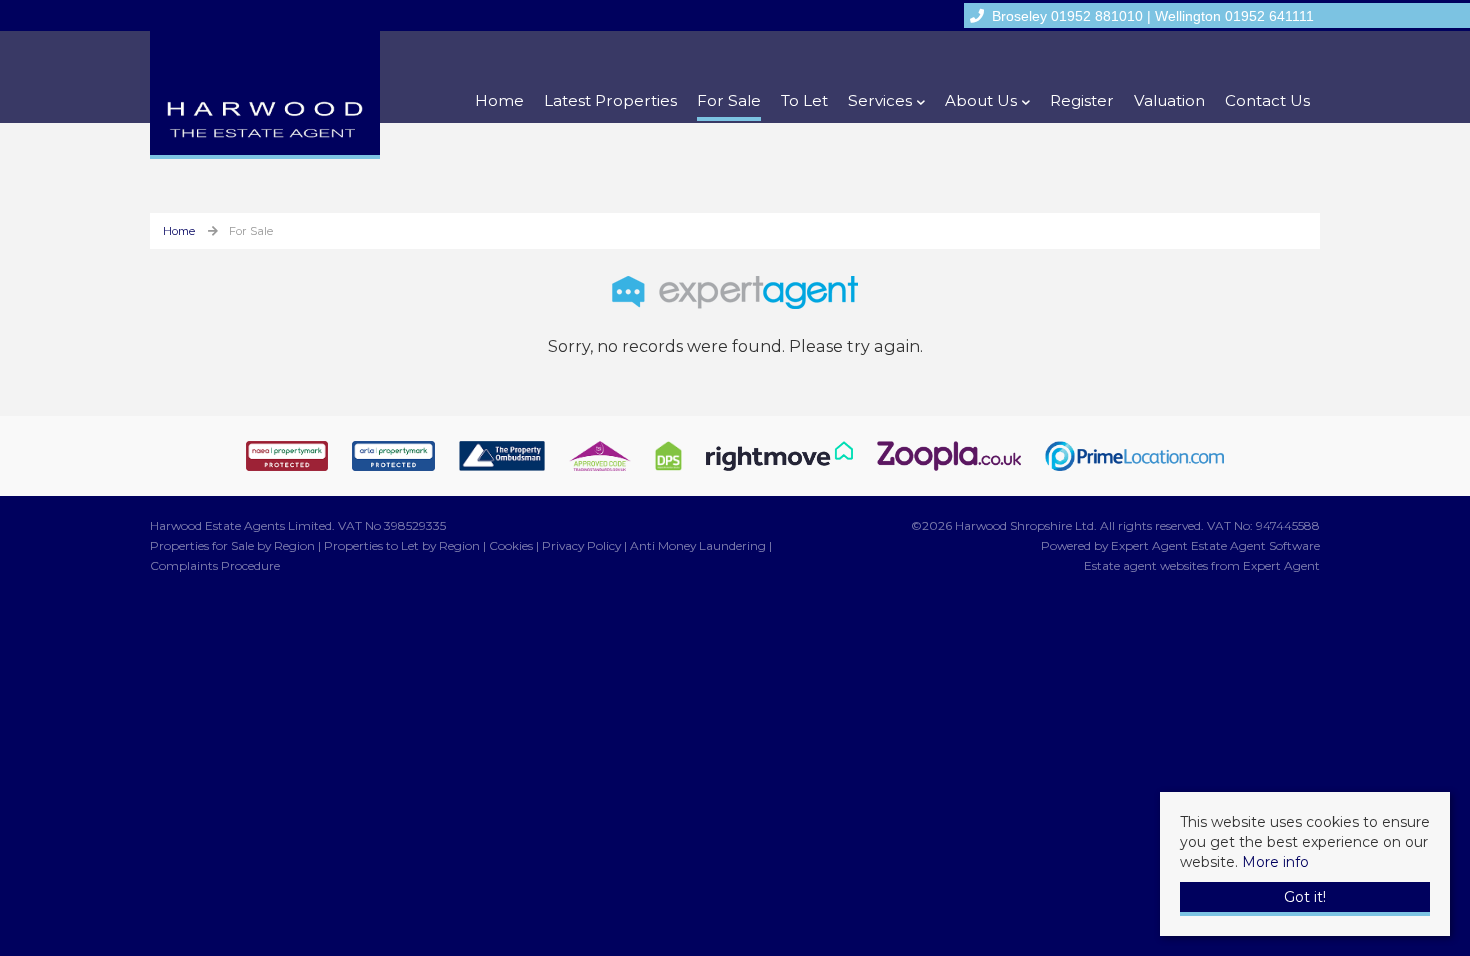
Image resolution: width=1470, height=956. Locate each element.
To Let (804, 100)
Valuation (1169, 100)
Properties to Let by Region (402, 545)
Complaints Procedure (215, 565)
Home (499, 100)
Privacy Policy (581, 545)
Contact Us (1267, 100)
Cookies (511, 545)
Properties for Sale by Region (232, 545)
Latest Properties (610, 100)
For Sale (729, 100)
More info (1275, 862)
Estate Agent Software (1255, 545)
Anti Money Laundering (698, 545)
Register (1082, 100)
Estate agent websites (1146, 565)
